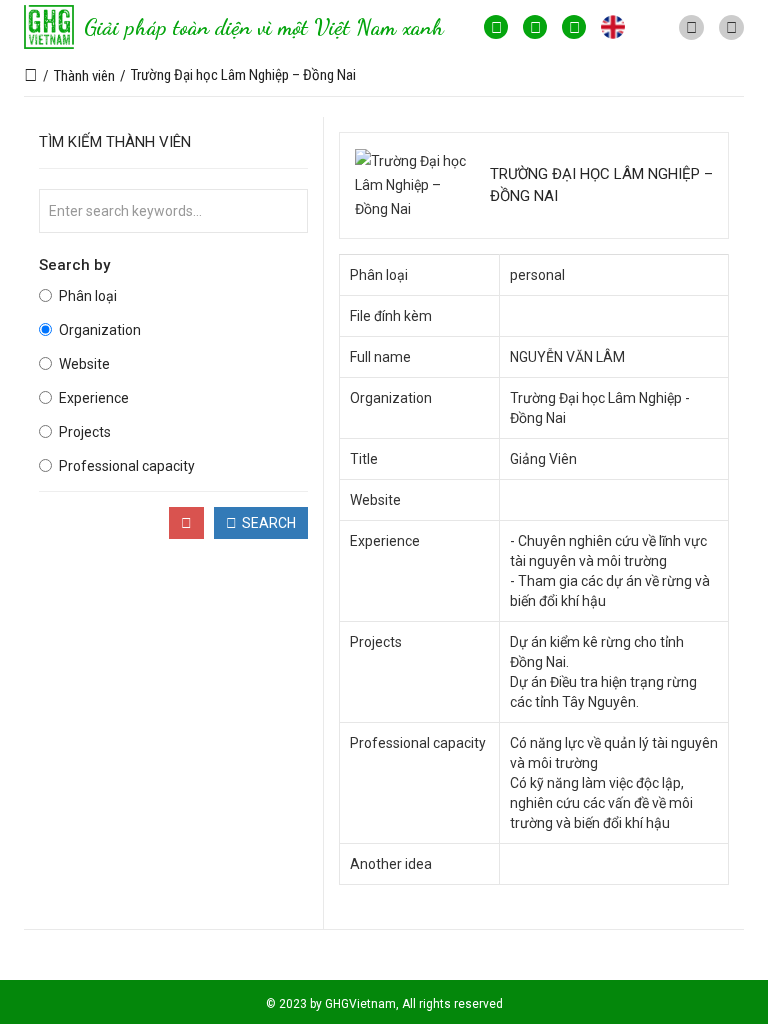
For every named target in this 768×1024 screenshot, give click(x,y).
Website (84, 364)
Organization (100, 330)
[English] (613, 27)
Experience (94, 398)
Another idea (391, 864)
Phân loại (88, 296)
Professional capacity (127, 466)
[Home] (31, 76)
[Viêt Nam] (652, 27)
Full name (380, 357)
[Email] (574, 27)
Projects (85, 432)
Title (364, 459)
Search (269, 523)
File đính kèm (391, 316)
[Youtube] (535, 27)
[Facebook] (496, 27)
